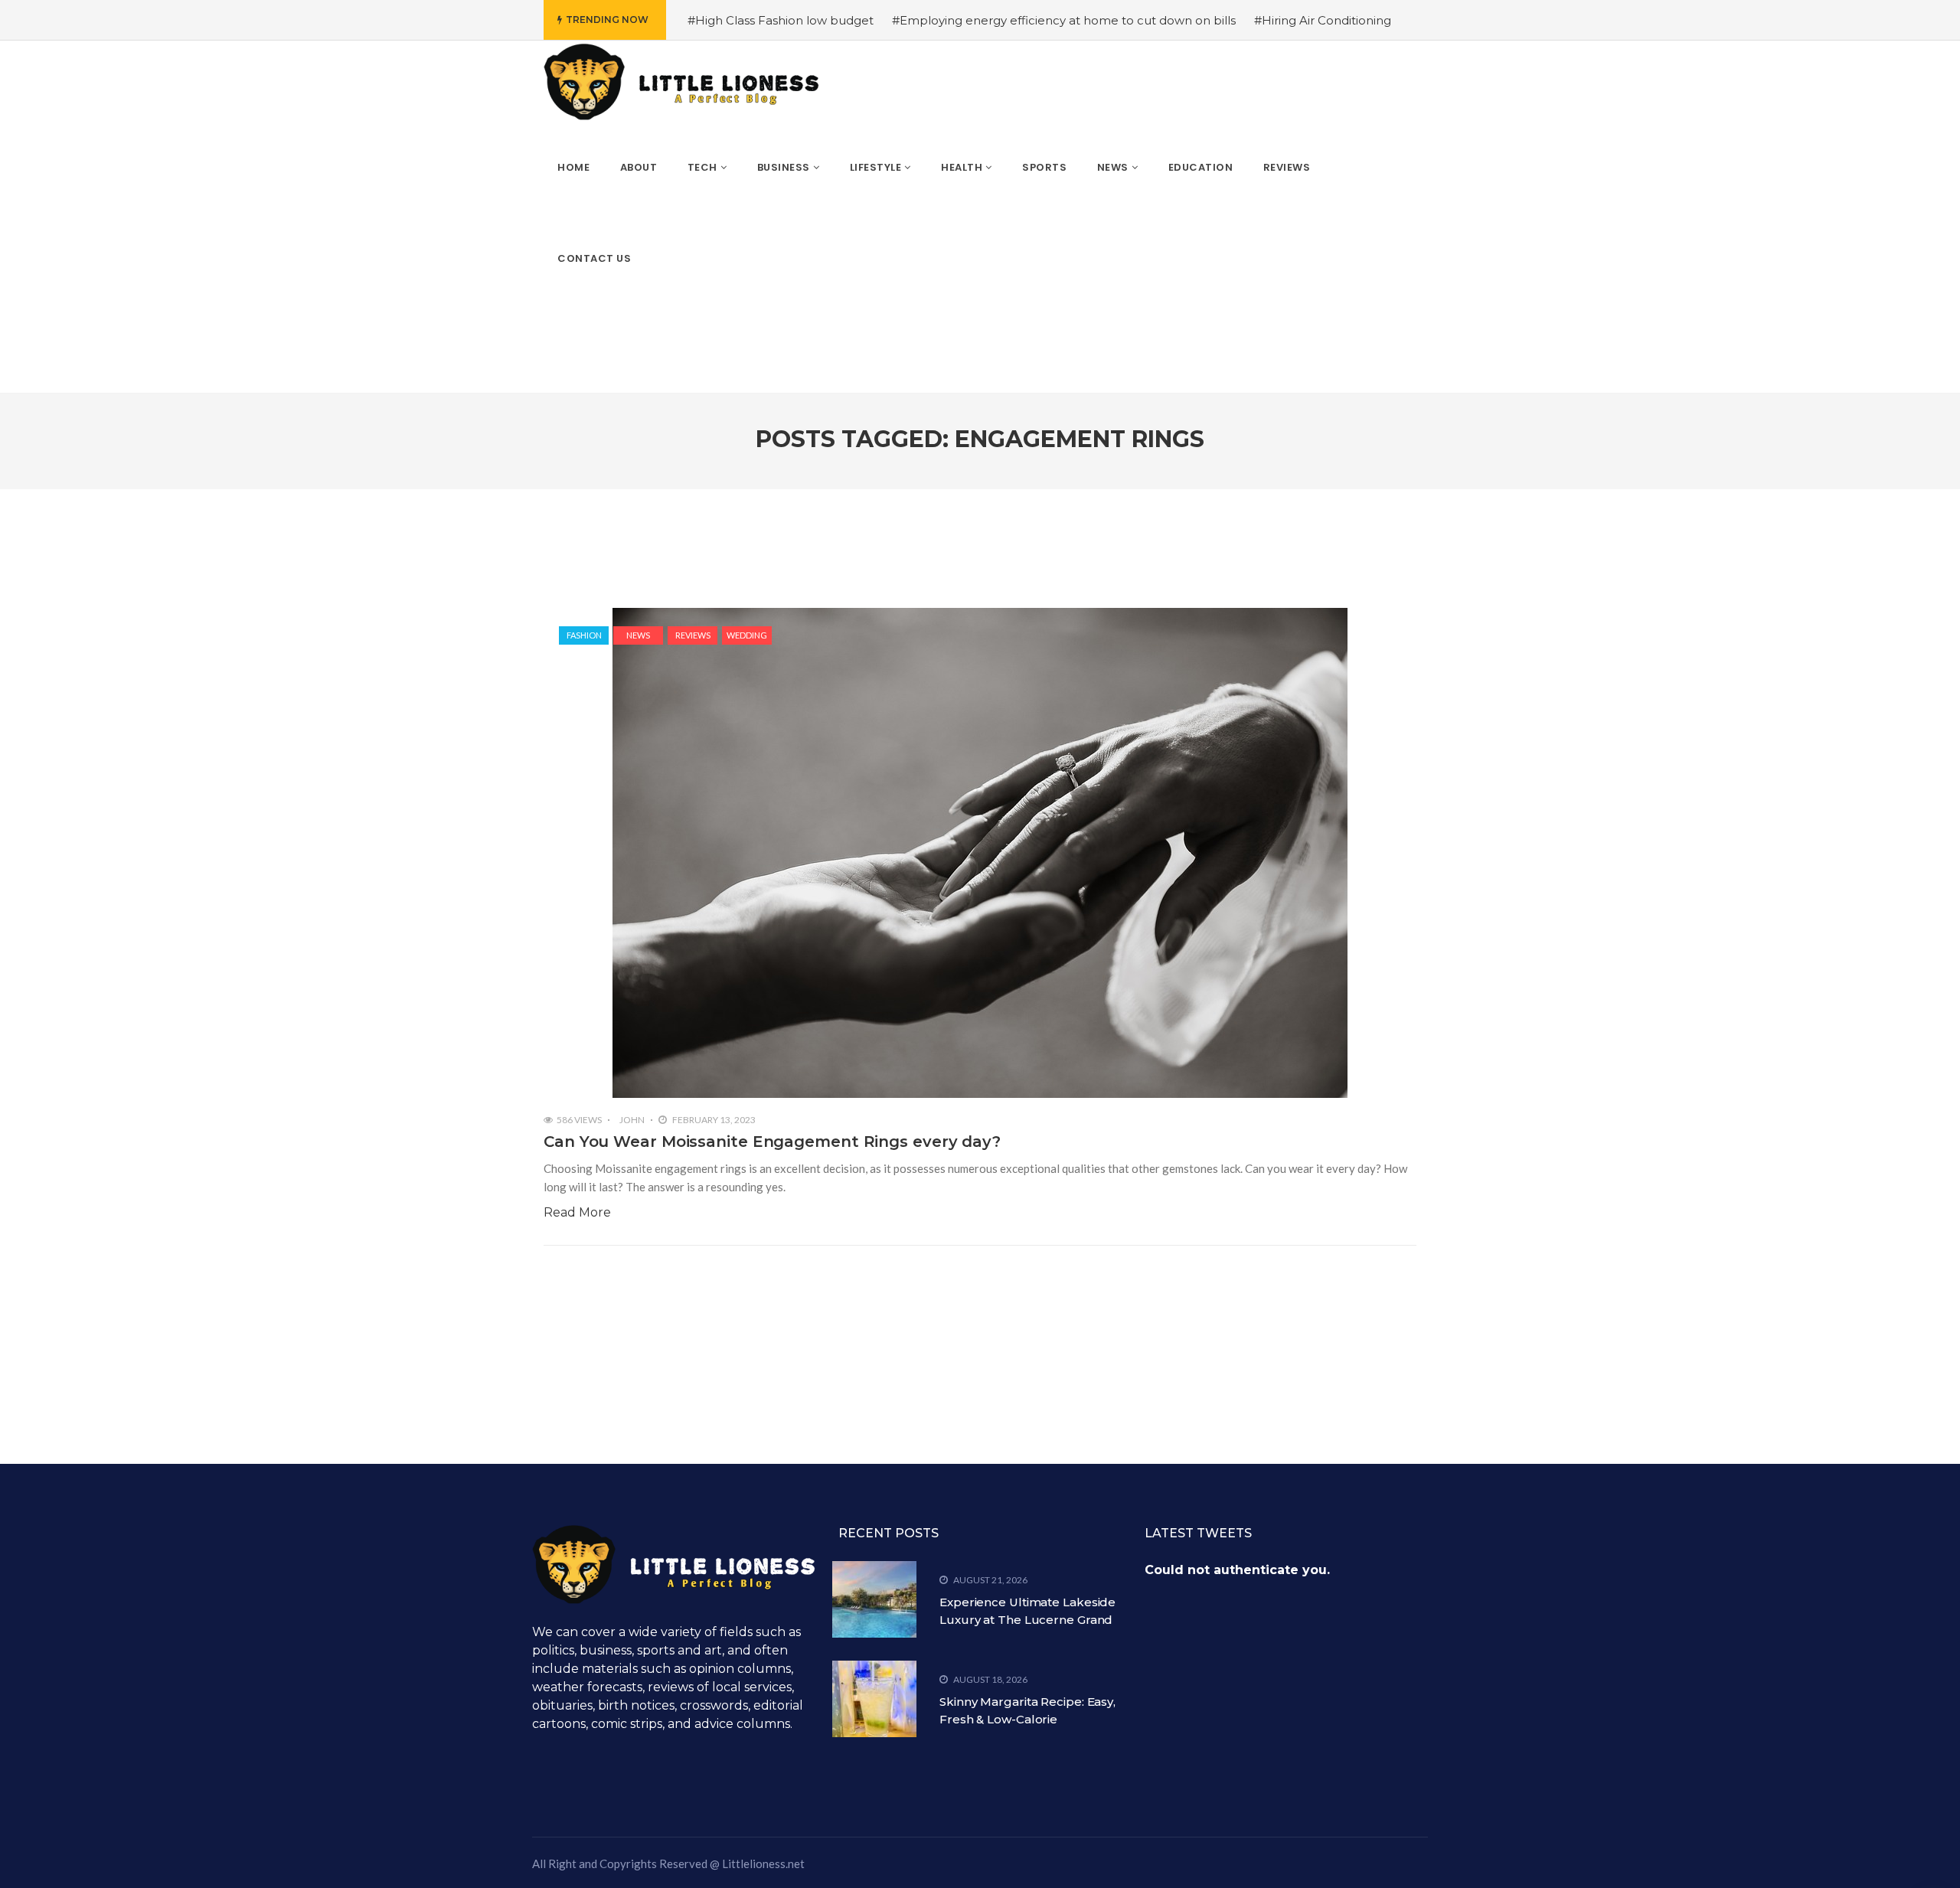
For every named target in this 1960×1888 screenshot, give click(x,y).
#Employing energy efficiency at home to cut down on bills (1064, 20)
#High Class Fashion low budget (781, 20)
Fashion (584, 635)
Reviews (693, 635)
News (638, 635)
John (632, 1120)
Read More (577, 1212)
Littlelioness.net (763, 1864)
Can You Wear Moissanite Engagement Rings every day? (772, 1142)
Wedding (747, 635)
